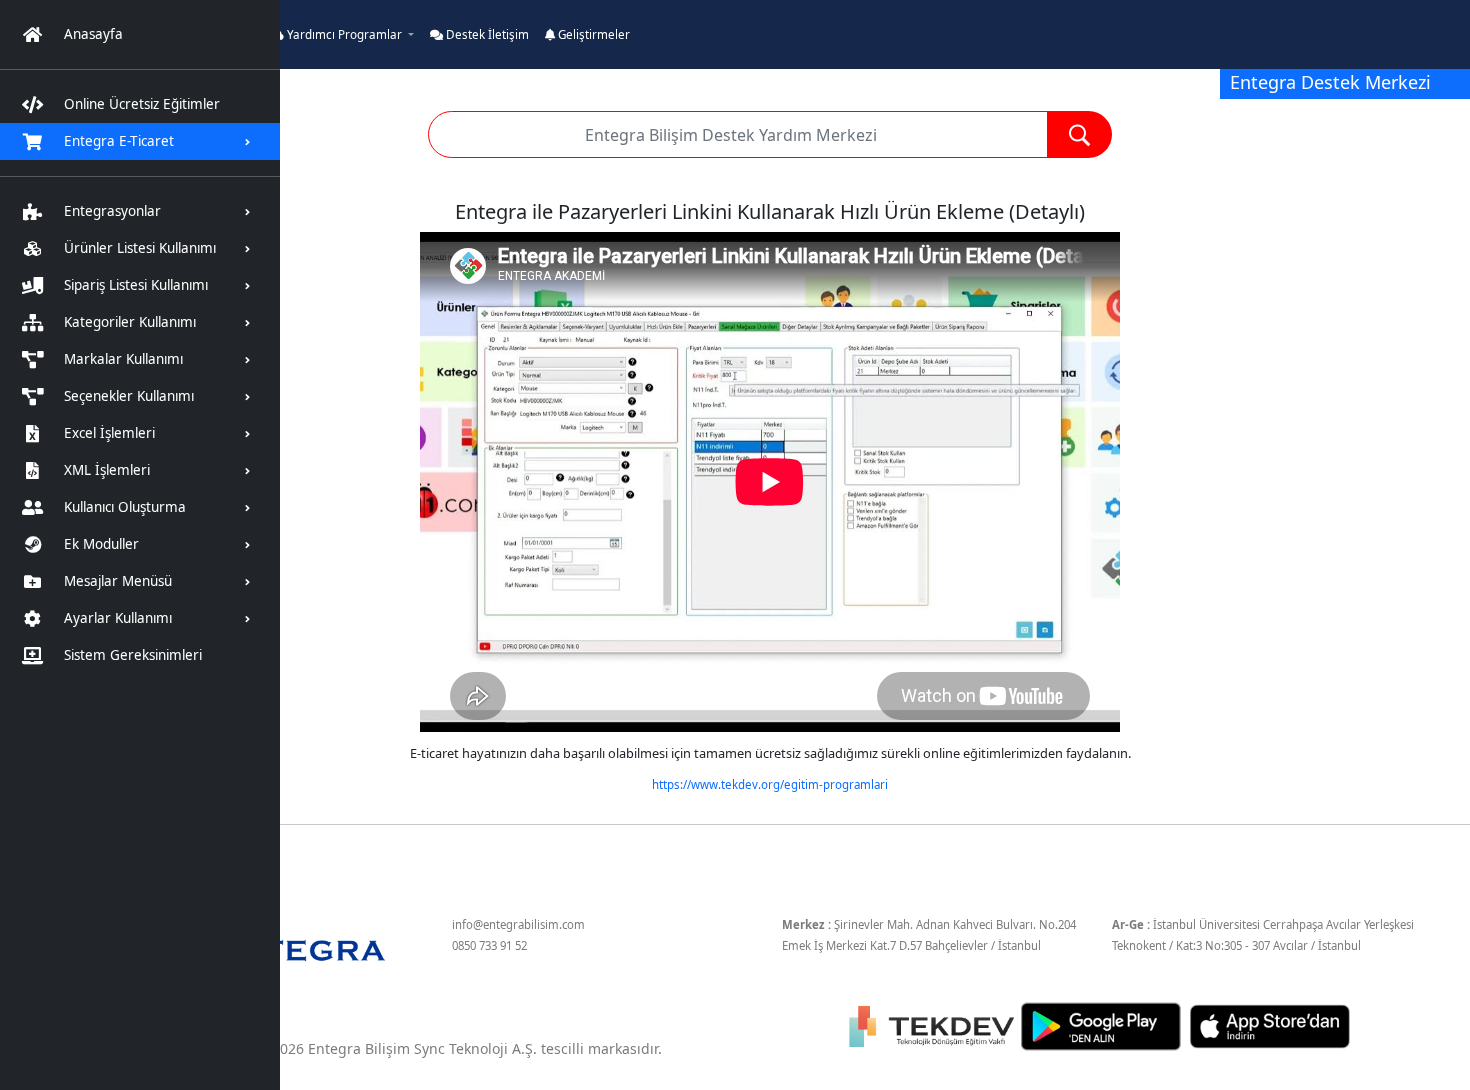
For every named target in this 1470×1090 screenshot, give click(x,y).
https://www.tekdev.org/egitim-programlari (770, 784)
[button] (341, 34)
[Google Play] (1102, 1024)
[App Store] (1269, 1024)
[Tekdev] (933, 1024)
